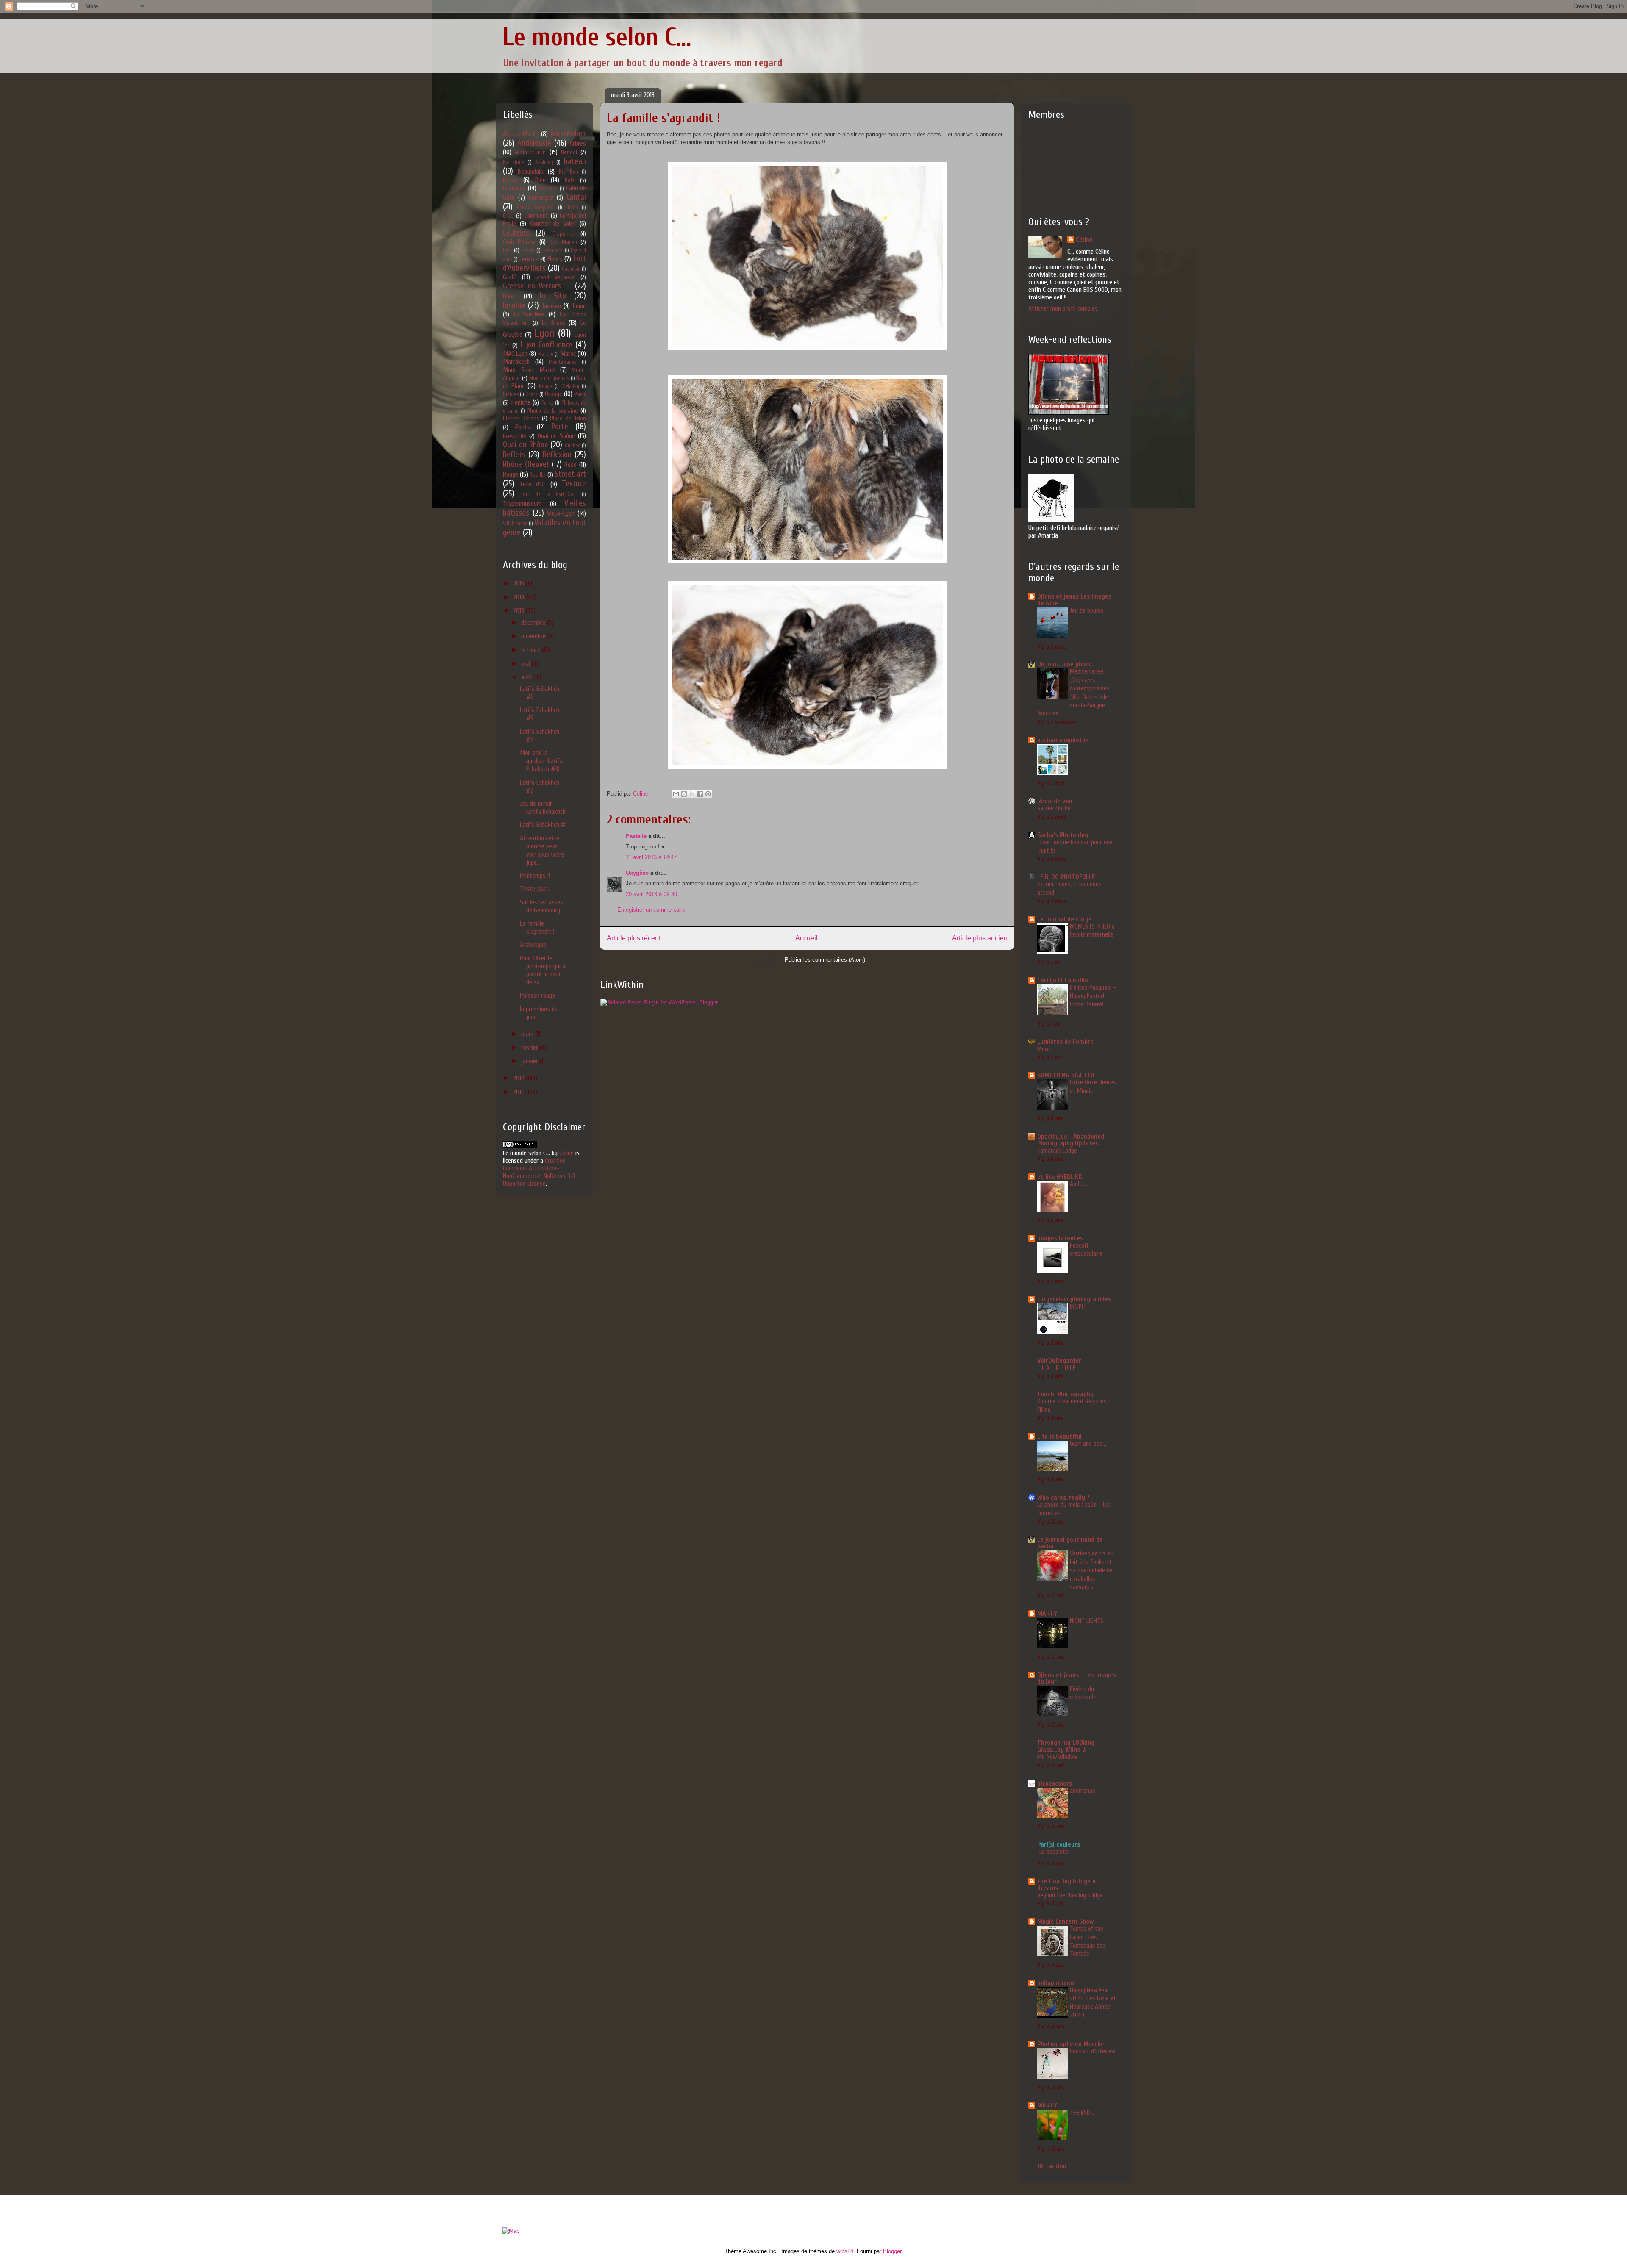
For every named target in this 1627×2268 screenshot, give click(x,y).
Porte (560, 427)
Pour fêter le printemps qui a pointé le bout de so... (543, 970)
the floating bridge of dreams (1068, 1885)
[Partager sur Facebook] (700, 794)
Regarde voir (1055, 801)
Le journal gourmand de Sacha (1070, 1543)
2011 (519, 1092)
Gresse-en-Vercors (532, 286)
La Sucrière (529, 314)
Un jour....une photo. (1065, 664)
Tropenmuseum (522, 504)
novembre (534, 636)
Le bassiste (1054, 1852)
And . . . (1079, 1184)
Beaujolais (530, 172)
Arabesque (533, 945)
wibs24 (845, 2251)
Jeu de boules (1087, 610)
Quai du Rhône (526, 445)
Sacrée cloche (1054, 808)
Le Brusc (554, 323)
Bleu (540, 180)
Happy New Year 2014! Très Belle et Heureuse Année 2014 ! (1093, 2003)
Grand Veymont (555, 277)
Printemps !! (535, 876)
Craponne (563, 234)
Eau (507, 250)
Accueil (807, 938)
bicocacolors (1055, 1783)
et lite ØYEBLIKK (1059, 1177)
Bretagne (514, 188)
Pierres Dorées (521, 418)
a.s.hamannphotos (1063, 740)
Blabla (510, 180)
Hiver (509, 296)
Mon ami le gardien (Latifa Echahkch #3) (541, 761)
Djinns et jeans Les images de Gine (1074, 600)
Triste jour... (535, 889)
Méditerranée (563, 362)
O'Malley (570, 386)
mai (526, 664)
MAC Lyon (515, 354)
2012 (519, 1078)
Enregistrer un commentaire (651, 910)
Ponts (523, 427)
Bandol (569, 152)
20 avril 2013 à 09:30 (651, 894)
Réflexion (557, 455)
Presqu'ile (515, 436)
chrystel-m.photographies (1074, 1299)
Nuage (546, 386)
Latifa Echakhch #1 (543, 825)
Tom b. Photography (1065, 1394)
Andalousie (534, 143)
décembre (534, 623)
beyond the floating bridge (1070, 1895)
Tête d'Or (533, 484)
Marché (546, 354)
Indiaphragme (1056, 1983)
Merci (1044, 1049)
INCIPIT (1078, 1306)
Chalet (572, 208)
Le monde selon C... (597, 37)
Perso (547, 403)
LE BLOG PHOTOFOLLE (1066, 877)
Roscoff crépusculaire (1086, 1250)
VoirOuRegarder (1059, 1361)
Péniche (521, 402)
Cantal (576, 197)
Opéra (532, 394)
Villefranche (515, 524)
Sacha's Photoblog (1063, 835)
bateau (575, 161)
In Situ (553, 296)
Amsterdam (568, 133)
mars (528, 1034)
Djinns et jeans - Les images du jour (1077, 1678)
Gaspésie (571, 269)
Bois (570, 180)
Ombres (511, 394)
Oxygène (637, 873)
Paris (580, 394)
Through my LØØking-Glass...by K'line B (1067, 1746)
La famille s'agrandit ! (537, 927)
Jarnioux (552, 306)
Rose (571, 465)
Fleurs (555, 259)
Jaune (579, 306)
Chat (508, 216)
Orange (554, 394)
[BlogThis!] (684, 794)
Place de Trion (568, 418)
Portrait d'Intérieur (1093, 2051)
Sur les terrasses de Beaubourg (542, 906)
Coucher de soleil (553, 224)
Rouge (511, 474)
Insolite (514, 305)
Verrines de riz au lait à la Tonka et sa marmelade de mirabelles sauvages (1092, 1570)
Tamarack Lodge (1057, 1151)
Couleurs (516, 233)
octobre (532, 650)
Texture (574, 484)
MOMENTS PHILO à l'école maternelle (1092, 931)
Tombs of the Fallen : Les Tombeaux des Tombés (1088, 1941)
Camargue (541, 197)
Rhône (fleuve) (526, 464)
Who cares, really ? (1063, 1497)
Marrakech (516, 362)
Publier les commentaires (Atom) (825, 960)
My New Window (1057, 1757)
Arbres (578, 144)
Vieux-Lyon (561, 513)
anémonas (1083, 1791)
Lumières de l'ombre (1065, 1042)
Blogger (892, 2251)
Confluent (536, 216)
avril (527, 677)
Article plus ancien (980, 938)
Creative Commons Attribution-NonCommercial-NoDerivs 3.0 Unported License (539, 1172)
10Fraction (1052, 2166)
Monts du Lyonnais (549, 378)
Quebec (572, 446)
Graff (510, 277)
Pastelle (636, 836)
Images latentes (1060, 1238)
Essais (528, 250)
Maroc (568, 354)
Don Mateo (563, 242)
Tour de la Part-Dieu (549, 494)
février (530, 1048)
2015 (519, 583)
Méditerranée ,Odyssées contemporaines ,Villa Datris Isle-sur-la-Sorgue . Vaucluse (1074, 692)
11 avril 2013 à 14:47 (651, 857)
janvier (530, 1061)
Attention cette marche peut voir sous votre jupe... (542, 851)
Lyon (544, 333)
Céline (566, 1153)
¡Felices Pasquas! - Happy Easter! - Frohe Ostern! (1093, 996)
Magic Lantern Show (1065, 1921)
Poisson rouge (537, 995)
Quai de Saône (557, 436)
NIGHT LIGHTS (1087, 1621)
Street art (570, 474)
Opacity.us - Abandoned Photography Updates (1071, 1140)
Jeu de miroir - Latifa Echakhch (543, 808)
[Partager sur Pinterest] (708, 794)
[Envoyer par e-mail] (676, 794)
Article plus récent (634, 938)
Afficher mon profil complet (1063, 308)
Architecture (530, 152)
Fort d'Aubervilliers (544, 263)
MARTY (1047, 1614)
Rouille (537, 475)
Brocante (548, 189)
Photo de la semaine (553, 411)
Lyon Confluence (547, 345)
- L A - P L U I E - (1059, 1368)
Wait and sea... (1088, 1444)
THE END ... (1083, 2113)
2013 (519, 611)
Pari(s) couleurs (1059, 1844)
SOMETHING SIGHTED (1066, 1075)
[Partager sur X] (692, 794)
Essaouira (553, 250)
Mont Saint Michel (529, 370)
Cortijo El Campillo (1063, 980)
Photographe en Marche (1071, 2044)
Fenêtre (529, 259)
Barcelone (514, 162)
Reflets (514, 455)
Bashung (544, 162)
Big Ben (568, 172)
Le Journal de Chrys (1064, 919)
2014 (520, 597)
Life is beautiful (1059, 1436)
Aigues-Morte (521, 134)
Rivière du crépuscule (1083, 1693)
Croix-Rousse (519, 242)
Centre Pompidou (536, 208)
